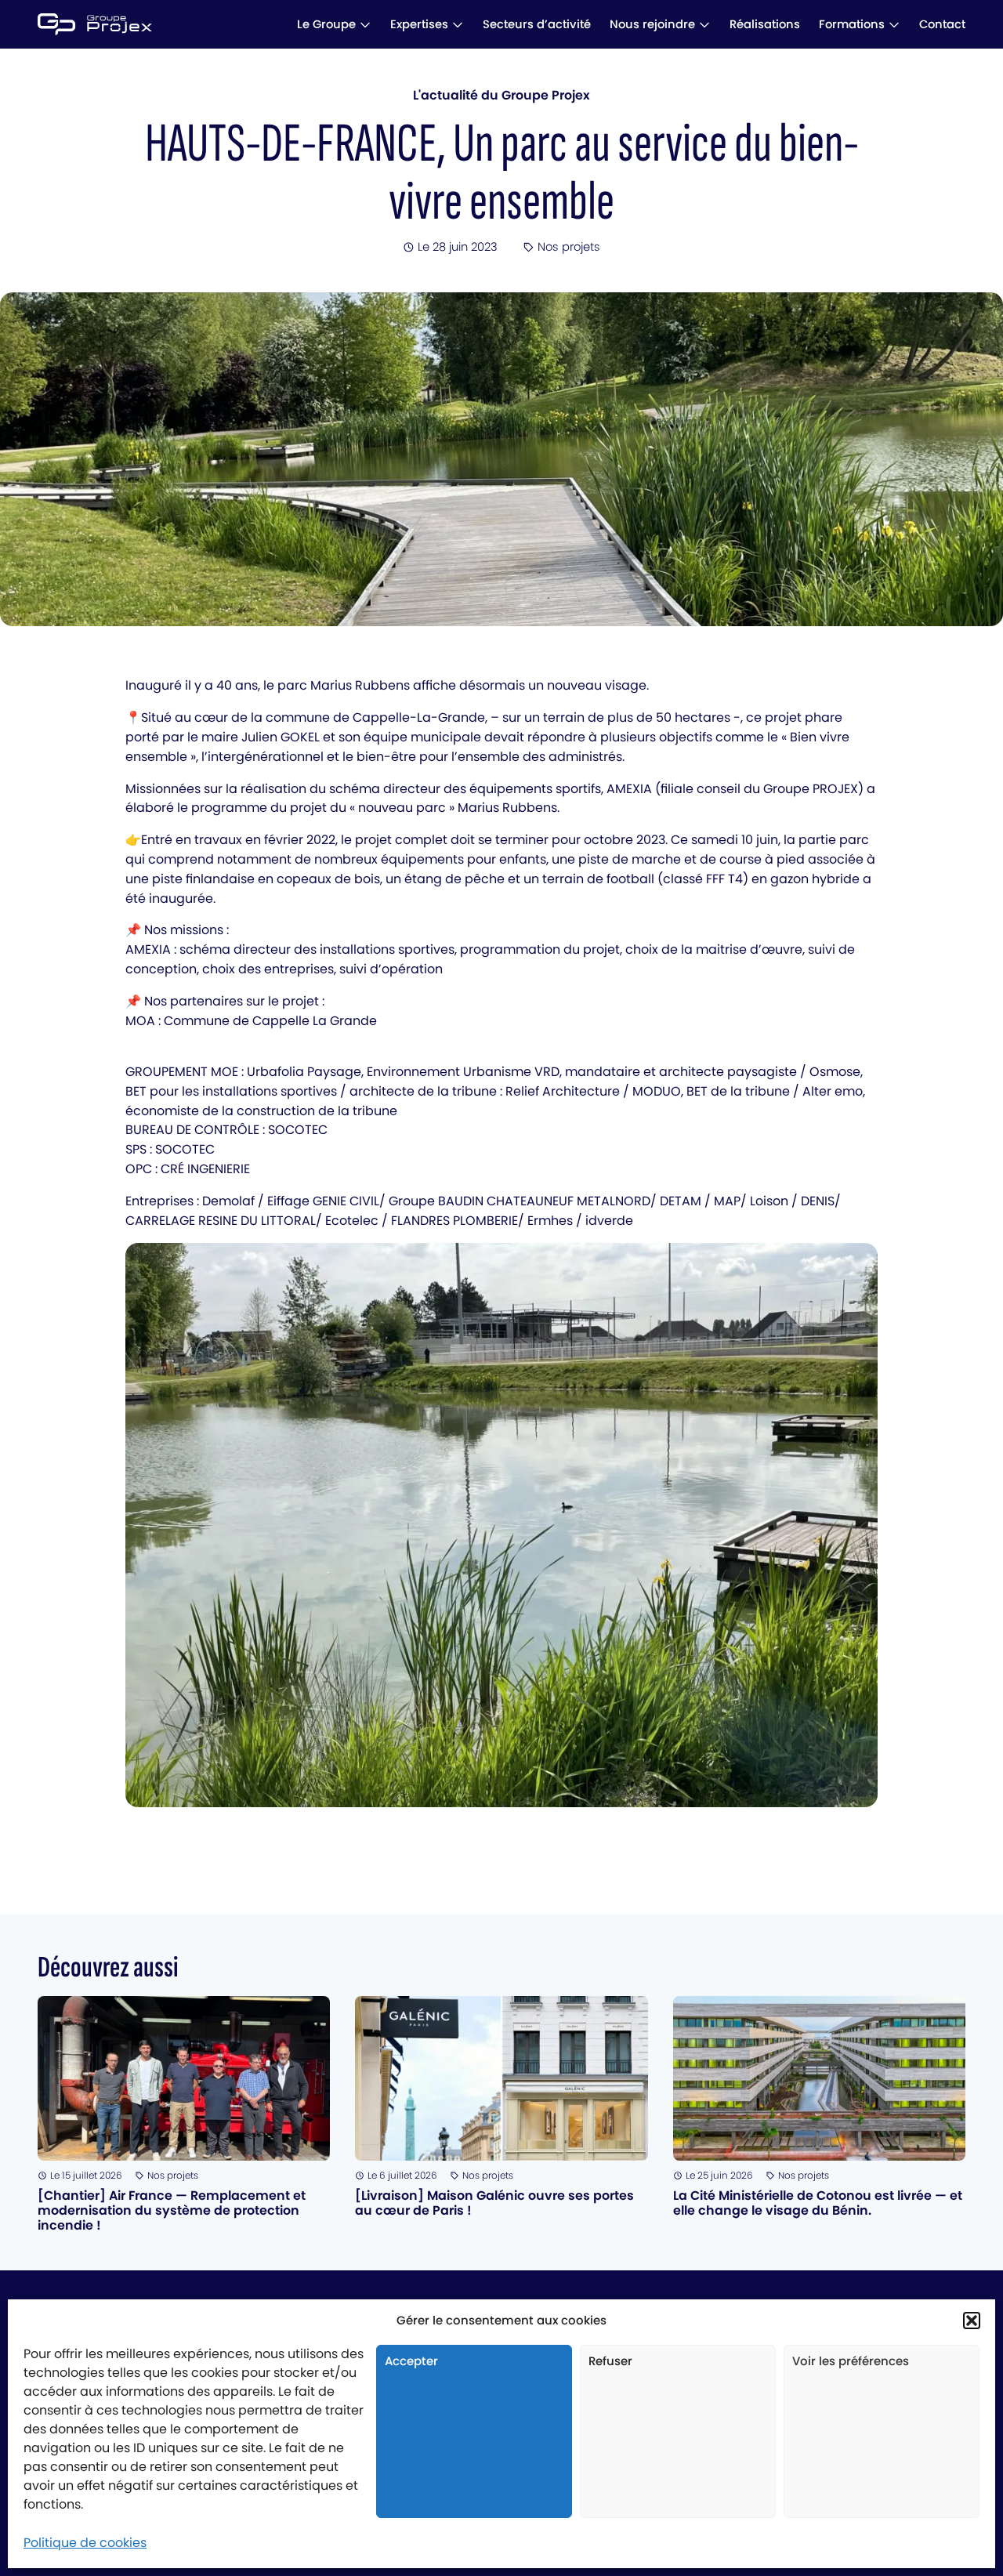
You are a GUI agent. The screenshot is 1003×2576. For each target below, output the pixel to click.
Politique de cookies (85, 2543)
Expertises (419, 24)
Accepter (411, 2361)
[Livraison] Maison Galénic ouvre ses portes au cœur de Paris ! (494, 2203)
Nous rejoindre (652, 24)
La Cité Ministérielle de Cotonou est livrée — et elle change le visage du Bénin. (818, 2203)
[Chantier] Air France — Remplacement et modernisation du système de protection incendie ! (172, 2210)
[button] (972, 2321)
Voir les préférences (851, 2361)
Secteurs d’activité (537, 24)
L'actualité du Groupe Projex (501, 95)
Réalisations (765, 24)
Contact (942, 24)
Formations (852, 24)
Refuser (610, 2361)
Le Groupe (326, 24)
